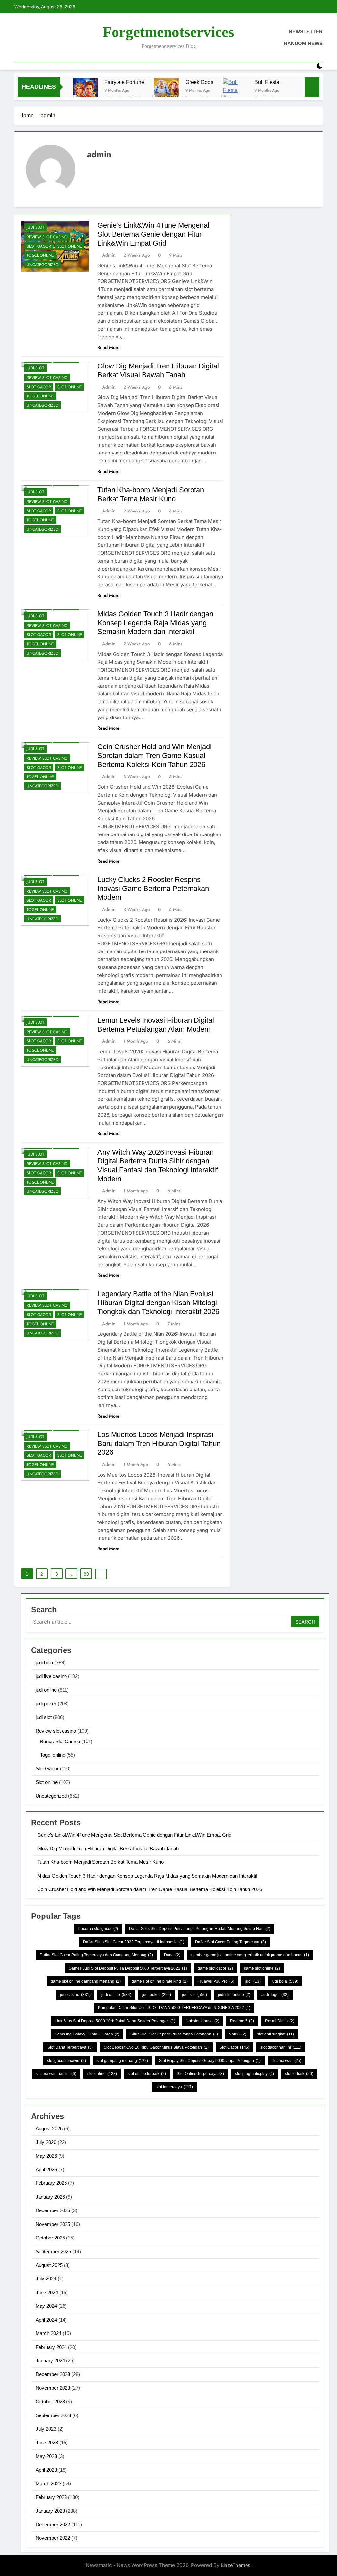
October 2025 (50, 2238)
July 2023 (46, 2429)
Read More (109, 347)
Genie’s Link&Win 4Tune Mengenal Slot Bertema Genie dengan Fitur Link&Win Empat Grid (153, 234)
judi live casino (51, 1676)
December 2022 (53, 2524)
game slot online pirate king (160, 1981)
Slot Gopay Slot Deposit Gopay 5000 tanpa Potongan (210, 2061)
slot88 (237, 2034)
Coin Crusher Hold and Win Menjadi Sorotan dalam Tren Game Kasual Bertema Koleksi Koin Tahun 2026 (155, 756)
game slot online (262, 1968)
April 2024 (46, 2320)
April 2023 (46, 2470)
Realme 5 (242, 2021)
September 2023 (53, 2415)
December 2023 (53, 2374)
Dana (172, 1955)
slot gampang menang (122, 2061)
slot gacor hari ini (281, 2047)
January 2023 (50, 2511)
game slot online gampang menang (86, 1981)
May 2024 (46, 2306)
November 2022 (53, 2538)
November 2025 (53, 2224)
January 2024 (50, 2361)
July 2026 (46, 2142)
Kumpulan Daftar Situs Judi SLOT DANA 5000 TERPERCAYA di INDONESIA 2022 (174, 2008)
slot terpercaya (174, 2087)
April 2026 (46, 2169)
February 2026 (51, 2183)
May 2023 (46, 2456)
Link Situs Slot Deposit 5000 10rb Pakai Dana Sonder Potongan (115, 2021)
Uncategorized (42, 265)
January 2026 (50, 2197)
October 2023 (50, 2401)
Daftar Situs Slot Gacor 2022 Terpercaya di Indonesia (134, 1942)
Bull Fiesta (267, 82)
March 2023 (48, 2484)
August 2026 (49, 2129)
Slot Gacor (39, 246)
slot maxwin (286, 2061)
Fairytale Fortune (124, 82)
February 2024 (51, 2347)
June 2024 (47, 2292)
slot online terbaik (147, 2074)
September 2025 (53, 2252)
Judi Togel (275, 1995)
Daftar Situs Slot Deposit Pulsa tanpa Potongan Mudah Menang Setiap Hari (200, 1929)
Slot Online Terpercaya (200, 2074)
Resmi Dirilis (280, 2021)
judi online (46, 1690)
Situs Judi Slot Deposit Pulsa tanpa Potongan (174, 2034)
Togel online (40, 255)
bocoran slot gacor (98, 1929)
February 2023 (51, 2497)
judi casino (75, 1995)
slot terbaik (299, 2074)
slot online (102, 2074)
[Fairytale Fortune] (85, 91)
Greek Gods (199, 82)
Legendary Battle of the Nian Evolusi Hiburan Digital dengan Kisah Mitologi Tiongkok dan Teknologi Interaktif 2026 (158, 1303)
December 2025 (53, 2210)
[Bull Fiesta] (235, 91)
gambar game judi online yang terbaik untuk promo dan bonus (250, 1955)
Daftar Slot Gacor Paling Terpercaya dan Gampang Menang (96, 1955)
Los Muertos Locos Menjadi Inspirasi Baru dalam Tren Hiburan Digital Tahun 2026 (159, 1443)
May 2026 (46, 2156)
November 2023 (53, 2388)
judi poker (46, 1703)
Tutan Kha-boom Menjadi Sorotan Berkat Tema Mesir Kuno (100, 1862)
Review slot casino (47, 237)
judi (253, 1981)
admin (109, 255)
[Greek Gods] (166, 91)
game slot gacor (215, 1968)
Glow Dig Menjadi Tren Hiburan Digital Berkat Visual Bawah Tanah (108, 1848)
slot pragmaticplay (255, 2074)
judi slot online (234, 1995)
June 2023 (47, 2442)
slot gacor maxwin (66, 2061)
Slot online (70, 246)
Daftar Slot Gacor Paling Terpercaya (231, 1942)
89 (86, 1574)
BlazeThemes (236, 2565)
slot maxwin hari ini (56, 2074)
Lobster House (203, 2021)
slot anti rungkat (275, 2034)
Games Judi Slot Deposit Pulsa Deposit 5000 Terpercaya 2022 (128, 1968)
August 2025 (49, 2265)
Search (305, 1622)
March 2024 (48, 2333)
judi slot (36, 227)
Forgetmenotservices (168, 32)
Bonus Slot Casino (60, 1741)
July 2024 (46, 2279)
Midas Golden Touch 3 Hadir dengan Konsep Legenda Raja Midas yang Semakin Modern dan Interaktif (155, 623)
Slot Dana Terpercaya (70, 2047)
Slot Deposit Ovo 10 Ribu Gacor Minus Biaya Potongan (156, 2047)
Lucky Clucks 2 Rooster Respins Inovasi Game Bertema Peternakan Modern (153, 888)
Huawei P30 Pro (216, 1981)
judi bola (44, 1663)
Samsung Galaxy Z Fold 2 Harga (87, 2034)
